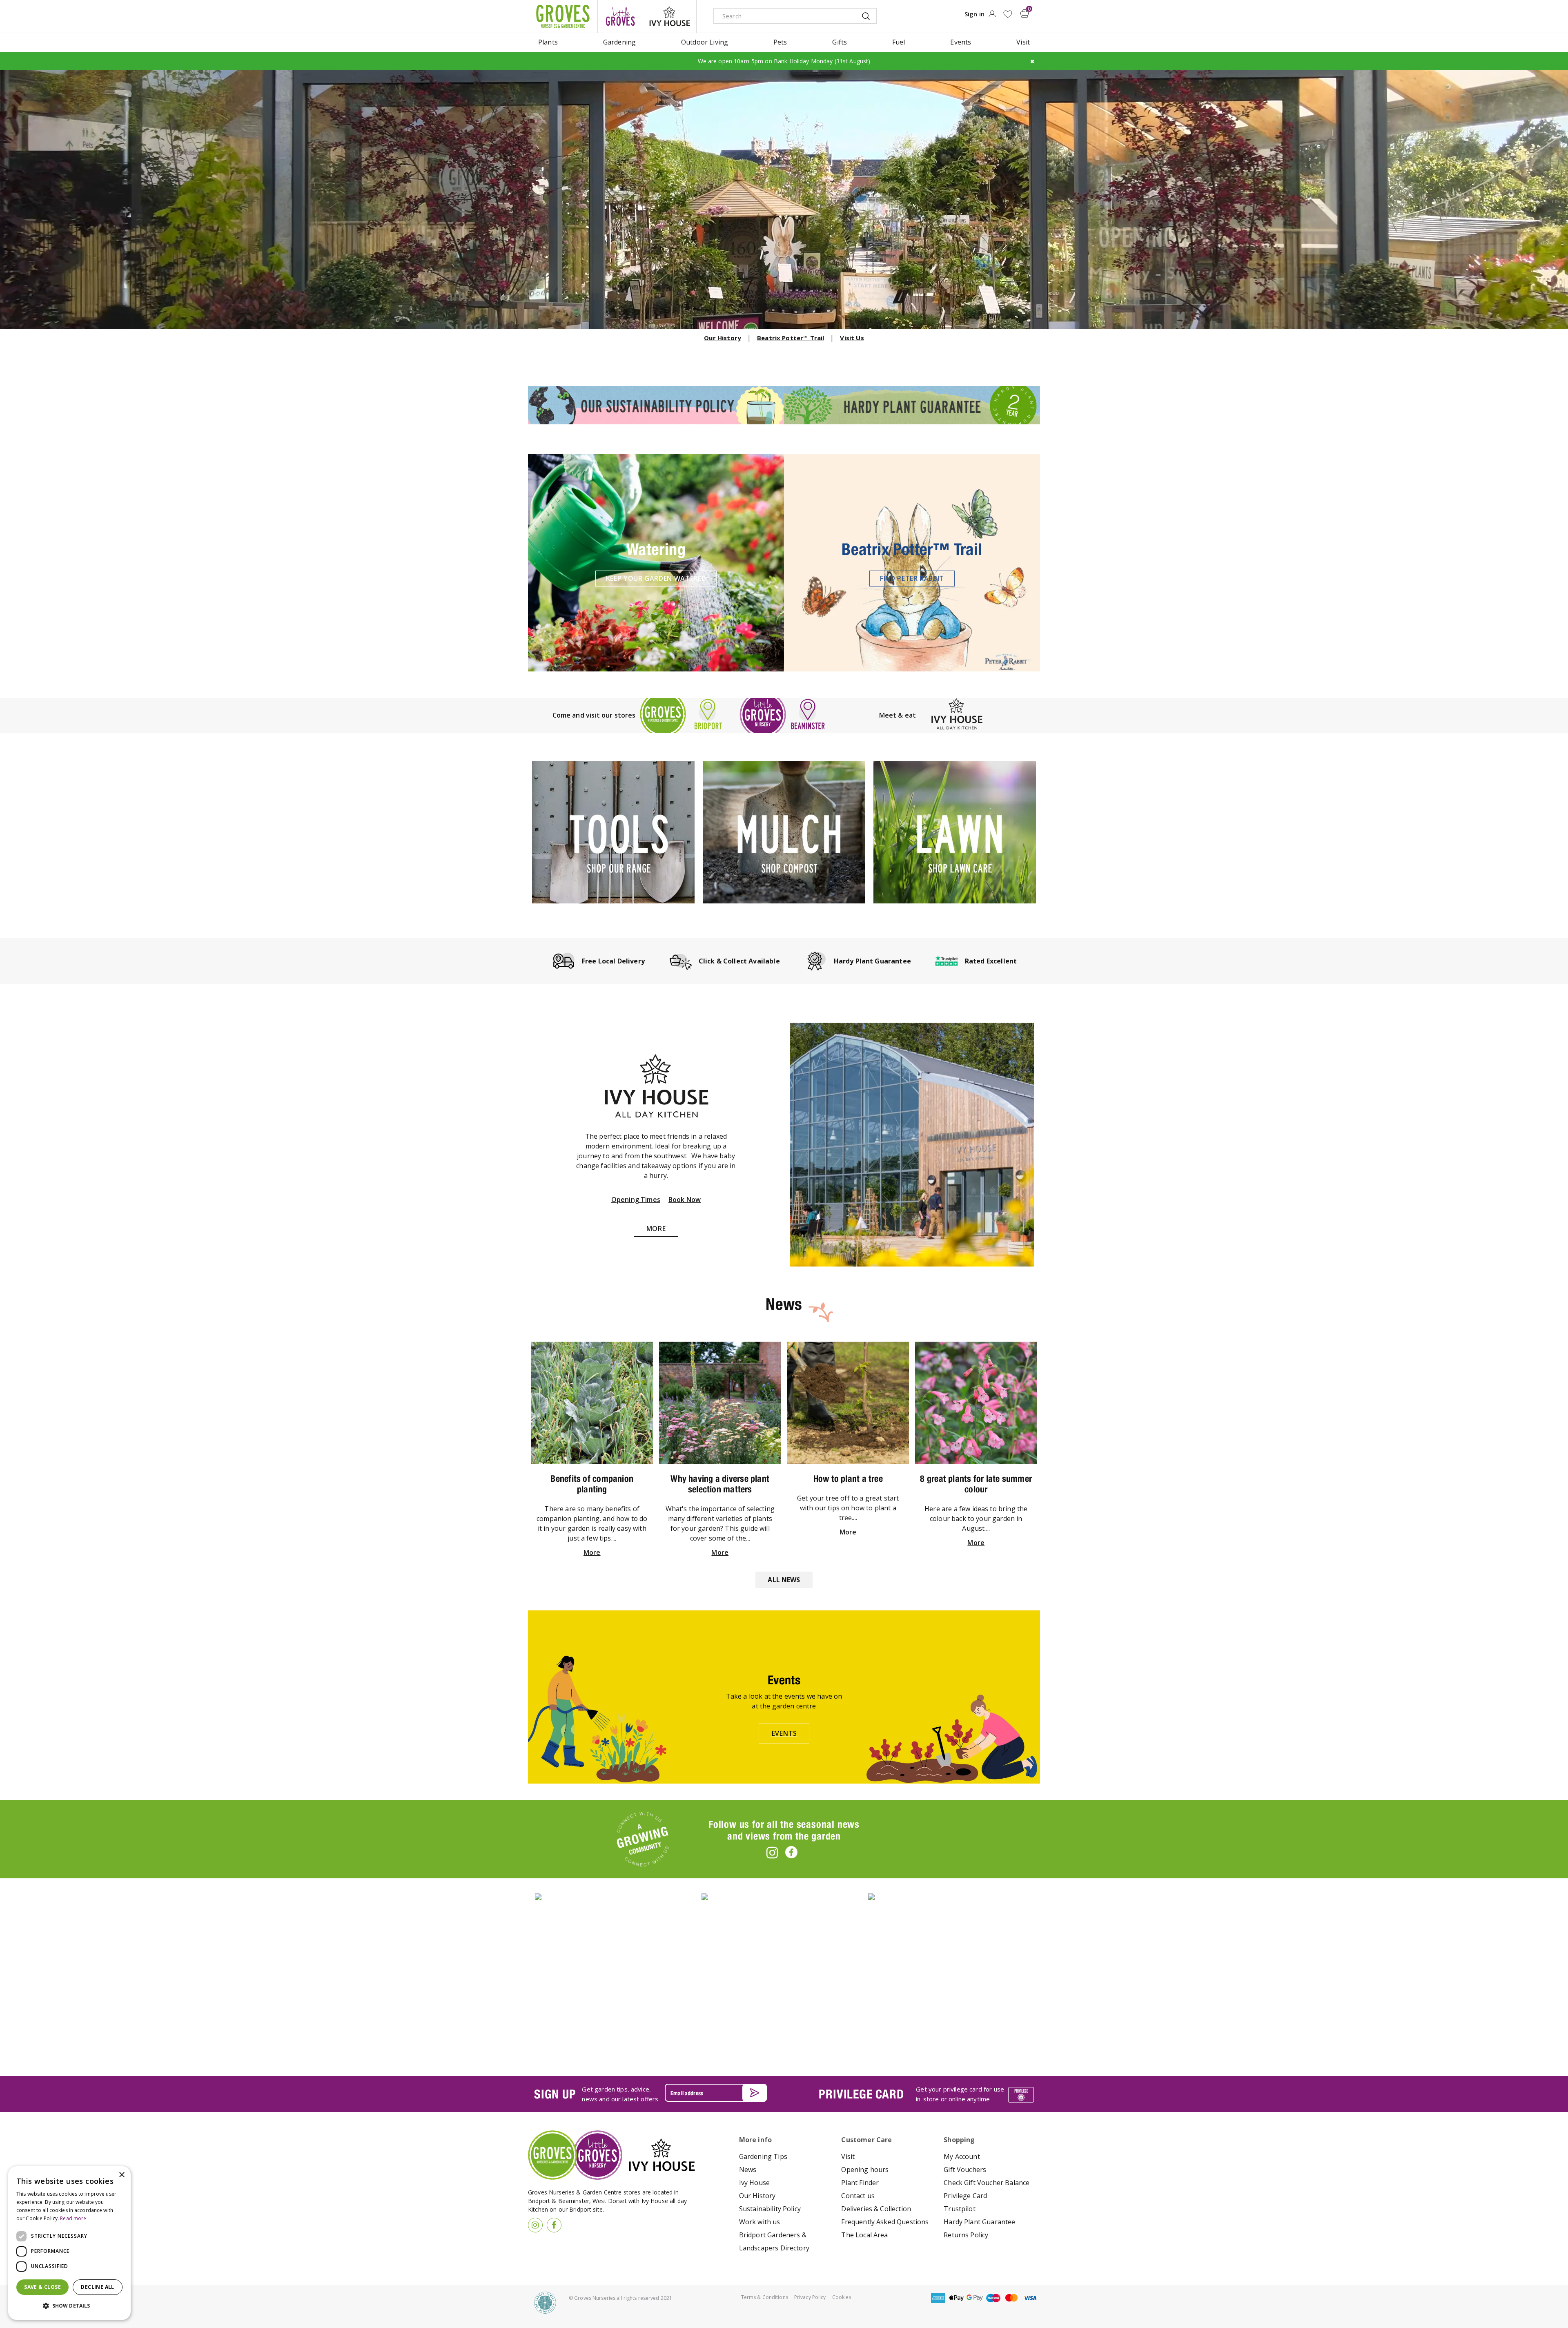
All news (784, 1580)
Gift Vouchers (965, 2170)
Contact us (858, 2196)
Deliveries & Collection (876, 2209)
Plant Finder (860, 2183)
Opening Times (636, 1200)
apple (956, 2298)
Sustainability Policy (770, 2209)
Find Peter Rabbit (912, 578)
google (975, 2298)
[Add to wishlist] (1008, 14)
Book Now (685, 1200)
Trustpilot (960, 2209)
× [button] (121, 2175)
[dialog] (69, 2243)
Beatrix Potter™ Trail (791, 338)
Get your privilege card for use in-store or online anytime (960, 2094)
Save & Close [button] (42, 2287)
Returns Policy (966, 2235)
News (748, 2170)
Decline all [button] (97, 2287)
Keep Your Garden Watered (656, 578)
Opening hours (865, 2170)
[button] (69, 2306)
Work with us (760, 2222)
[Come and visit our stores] (784, 715)
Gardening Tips (763, 2156)
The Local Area (864, 2235)
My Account (962, 2156)
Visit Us (852, 338)
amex (938, 2298)
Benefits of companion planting (592, 1484)
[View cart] (1025, 13)
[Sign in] (992, 16)
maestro (993, 2298)
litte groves (620, 16)
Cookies (842, 2297)
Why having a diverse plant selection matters (720, 1484)
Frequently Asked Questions (885, 2222)
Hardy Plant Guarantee (979, 2222)
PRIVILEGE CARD (861, 2094)
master (1011, 2298)
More (656, 1229)
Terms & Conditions (765, 2297)
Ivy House (754, 2183)
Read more (73, 2218)
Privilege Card (965, 2196)
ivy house (670, 16)
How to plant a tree (848, 1478)
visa (1030, 2298)
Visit (848, 2156)
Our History (723, 338)
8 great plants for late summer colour (976, 1484)
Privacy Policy (810, 2297)
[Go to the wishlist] (1008, 14)
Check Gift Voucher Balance (987, 2183)
